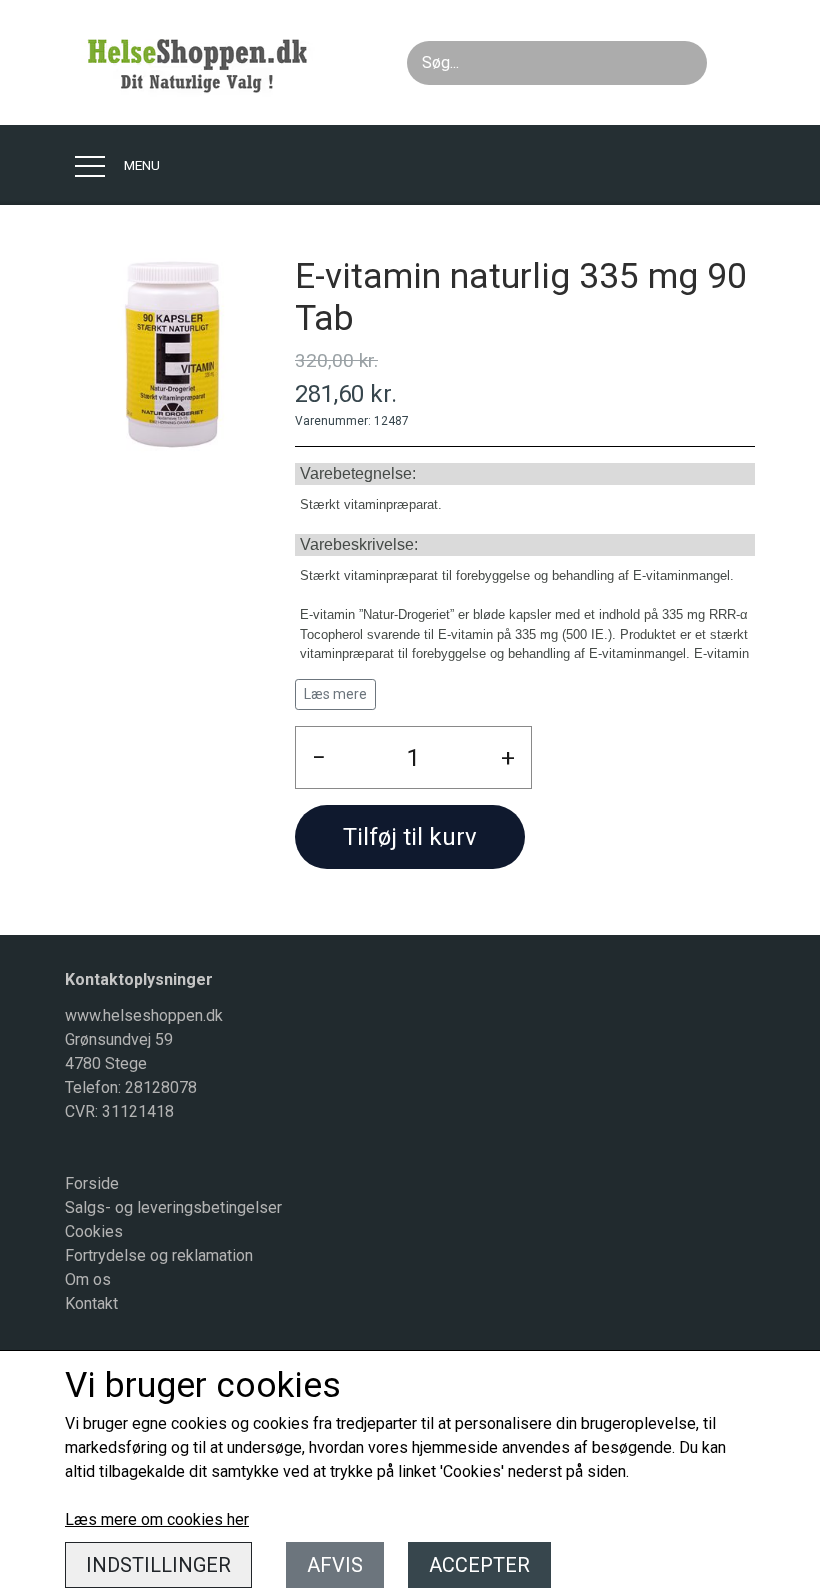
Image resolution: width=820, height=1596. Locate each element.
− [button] (319, 758)
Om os (88, 1279)
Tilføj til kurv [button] (410, 837)
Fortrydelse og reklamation (159, 1255)
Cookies (94, 1231)
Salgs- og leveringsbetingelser (173, 1207)
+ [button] (508, 758)
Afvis (335, 1565)
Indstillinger (158, 1565)
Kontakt (91, 1303)
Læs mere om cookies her (157, 1519)
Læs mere (335, 694)
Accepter (479, 1565)
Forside (92, 1183)
